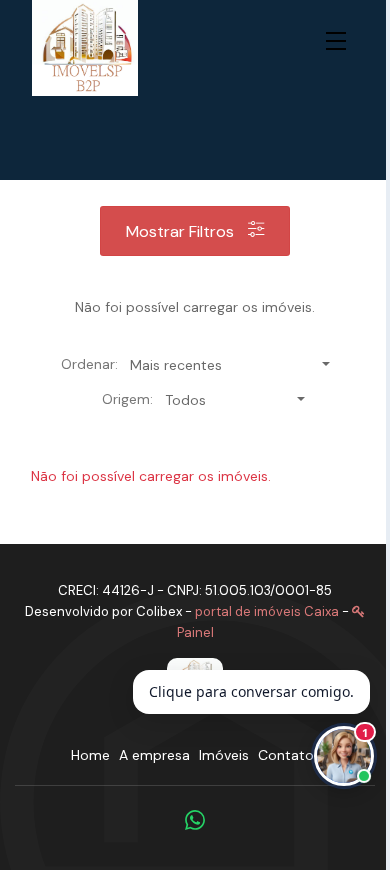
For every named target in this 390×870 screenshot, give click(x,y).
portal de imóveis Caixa (267, 611)
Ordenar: (89, 364)
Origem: (127, 399)
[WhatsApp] (195, 820)
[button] (340, 42)
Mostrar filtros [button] (182, 231)
